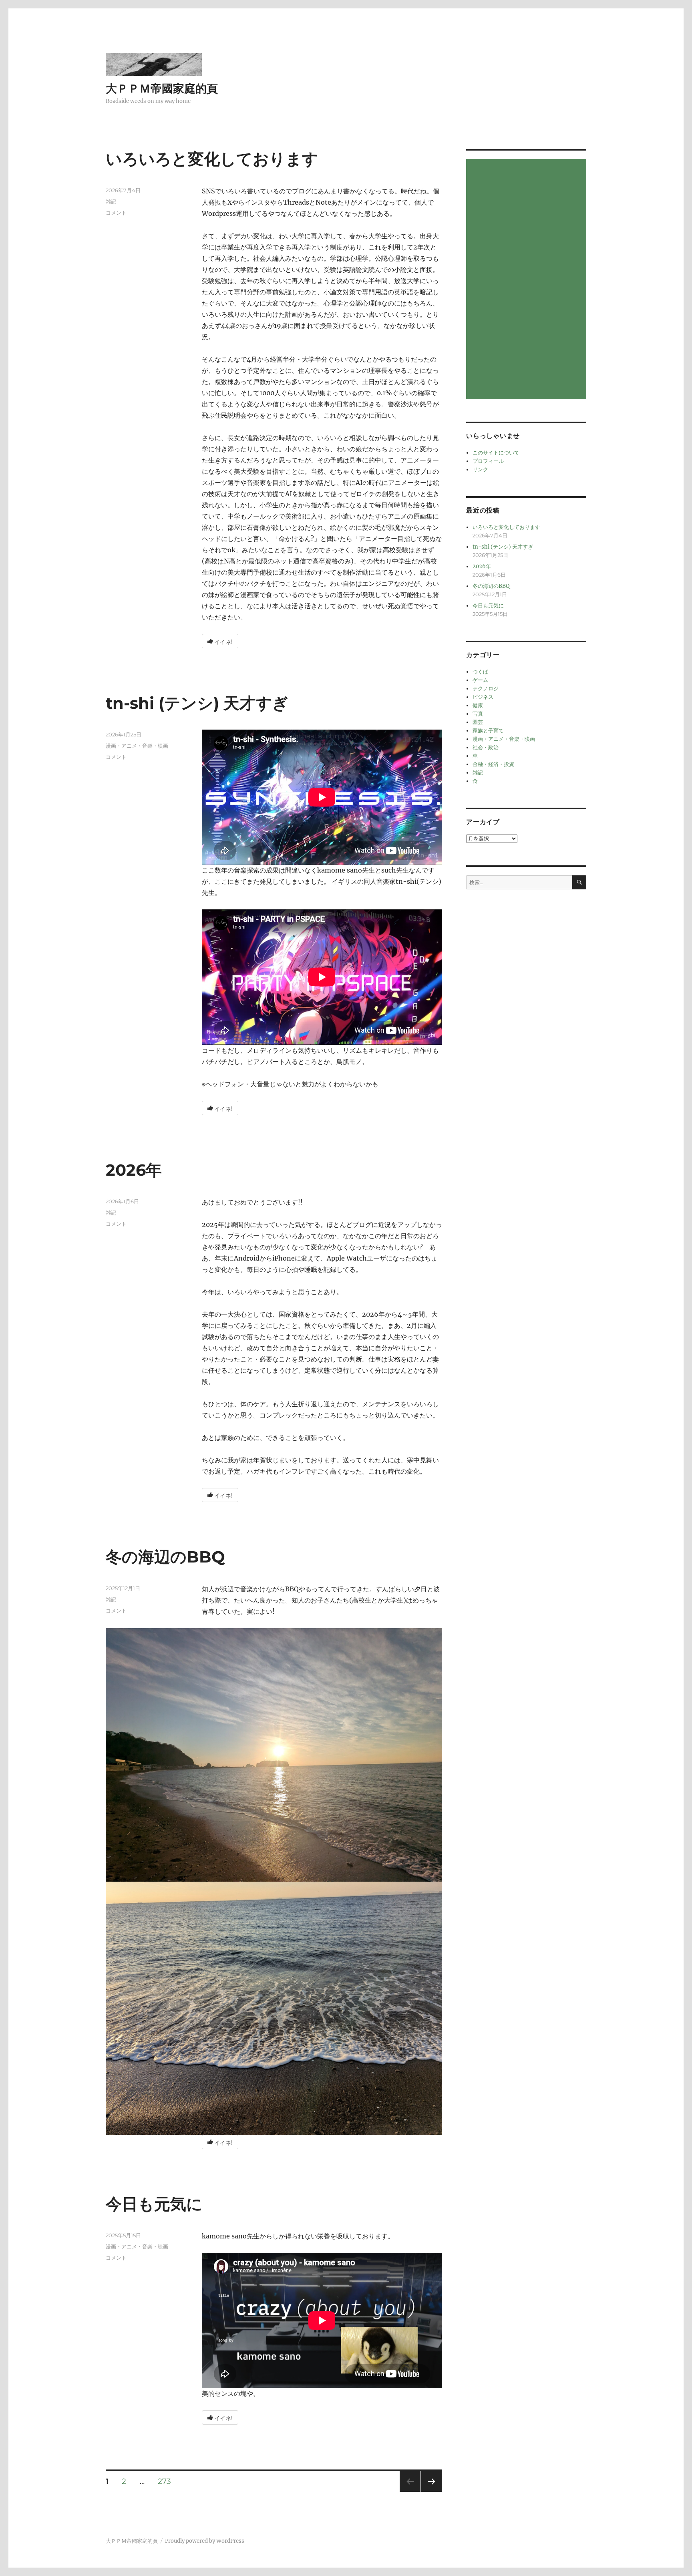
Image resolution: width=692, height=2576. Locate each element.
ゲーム (480, 680)
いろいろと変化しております (212, 159)
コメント (116, 213)
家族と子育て (488, 731)
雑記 (111, 201)
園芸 (478, 722)
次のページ (429, 2492)
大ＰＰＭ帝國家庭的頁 (162, 88)
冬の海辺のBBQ (165, 1557)
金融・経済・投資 (493, 764)
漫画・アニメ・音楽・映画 (137, 746)
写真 (478, 714)
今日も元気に (154, 2204)
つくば (480, 672)
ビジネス (483, 697)
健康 (478, 705)
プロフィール (488, 461)
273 (164, 2482)
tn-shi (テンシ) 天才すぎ (197, 703)
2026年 (134, 1170)
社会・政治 (486, 747)
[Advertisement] (527, 280)
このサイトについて (496, 453)
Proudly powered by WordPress (205, 2541)
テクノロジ (486, 689)
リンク (480, 470)
